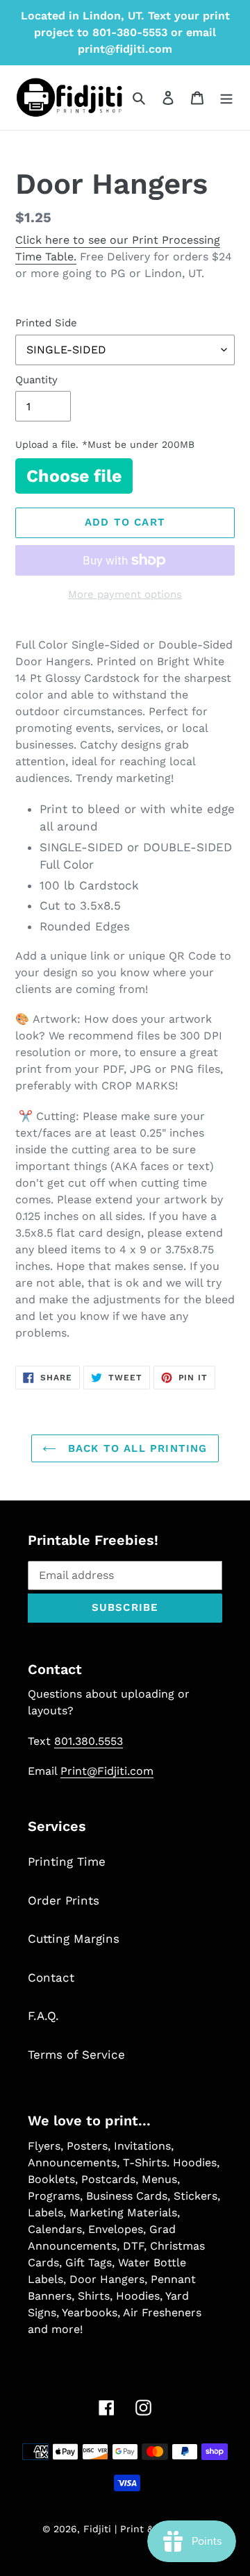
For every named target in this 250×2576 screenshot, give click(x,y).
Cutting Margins (74, 1939)
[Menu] (226, 98)
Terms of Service (76, 2055)
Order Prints (64, 1900)
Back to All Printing (135, 1448)
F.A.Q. (43, 2016)
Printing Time (67, 1862)
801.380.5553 (89, 1741)
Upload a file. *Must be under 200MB (105, 444)
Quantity (36, 380)
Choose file (74, 476)
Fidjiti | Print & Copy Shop (146, 2529)
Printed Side (46, 323)
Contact (51, 1977)
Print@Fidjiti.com (107, 1771)
